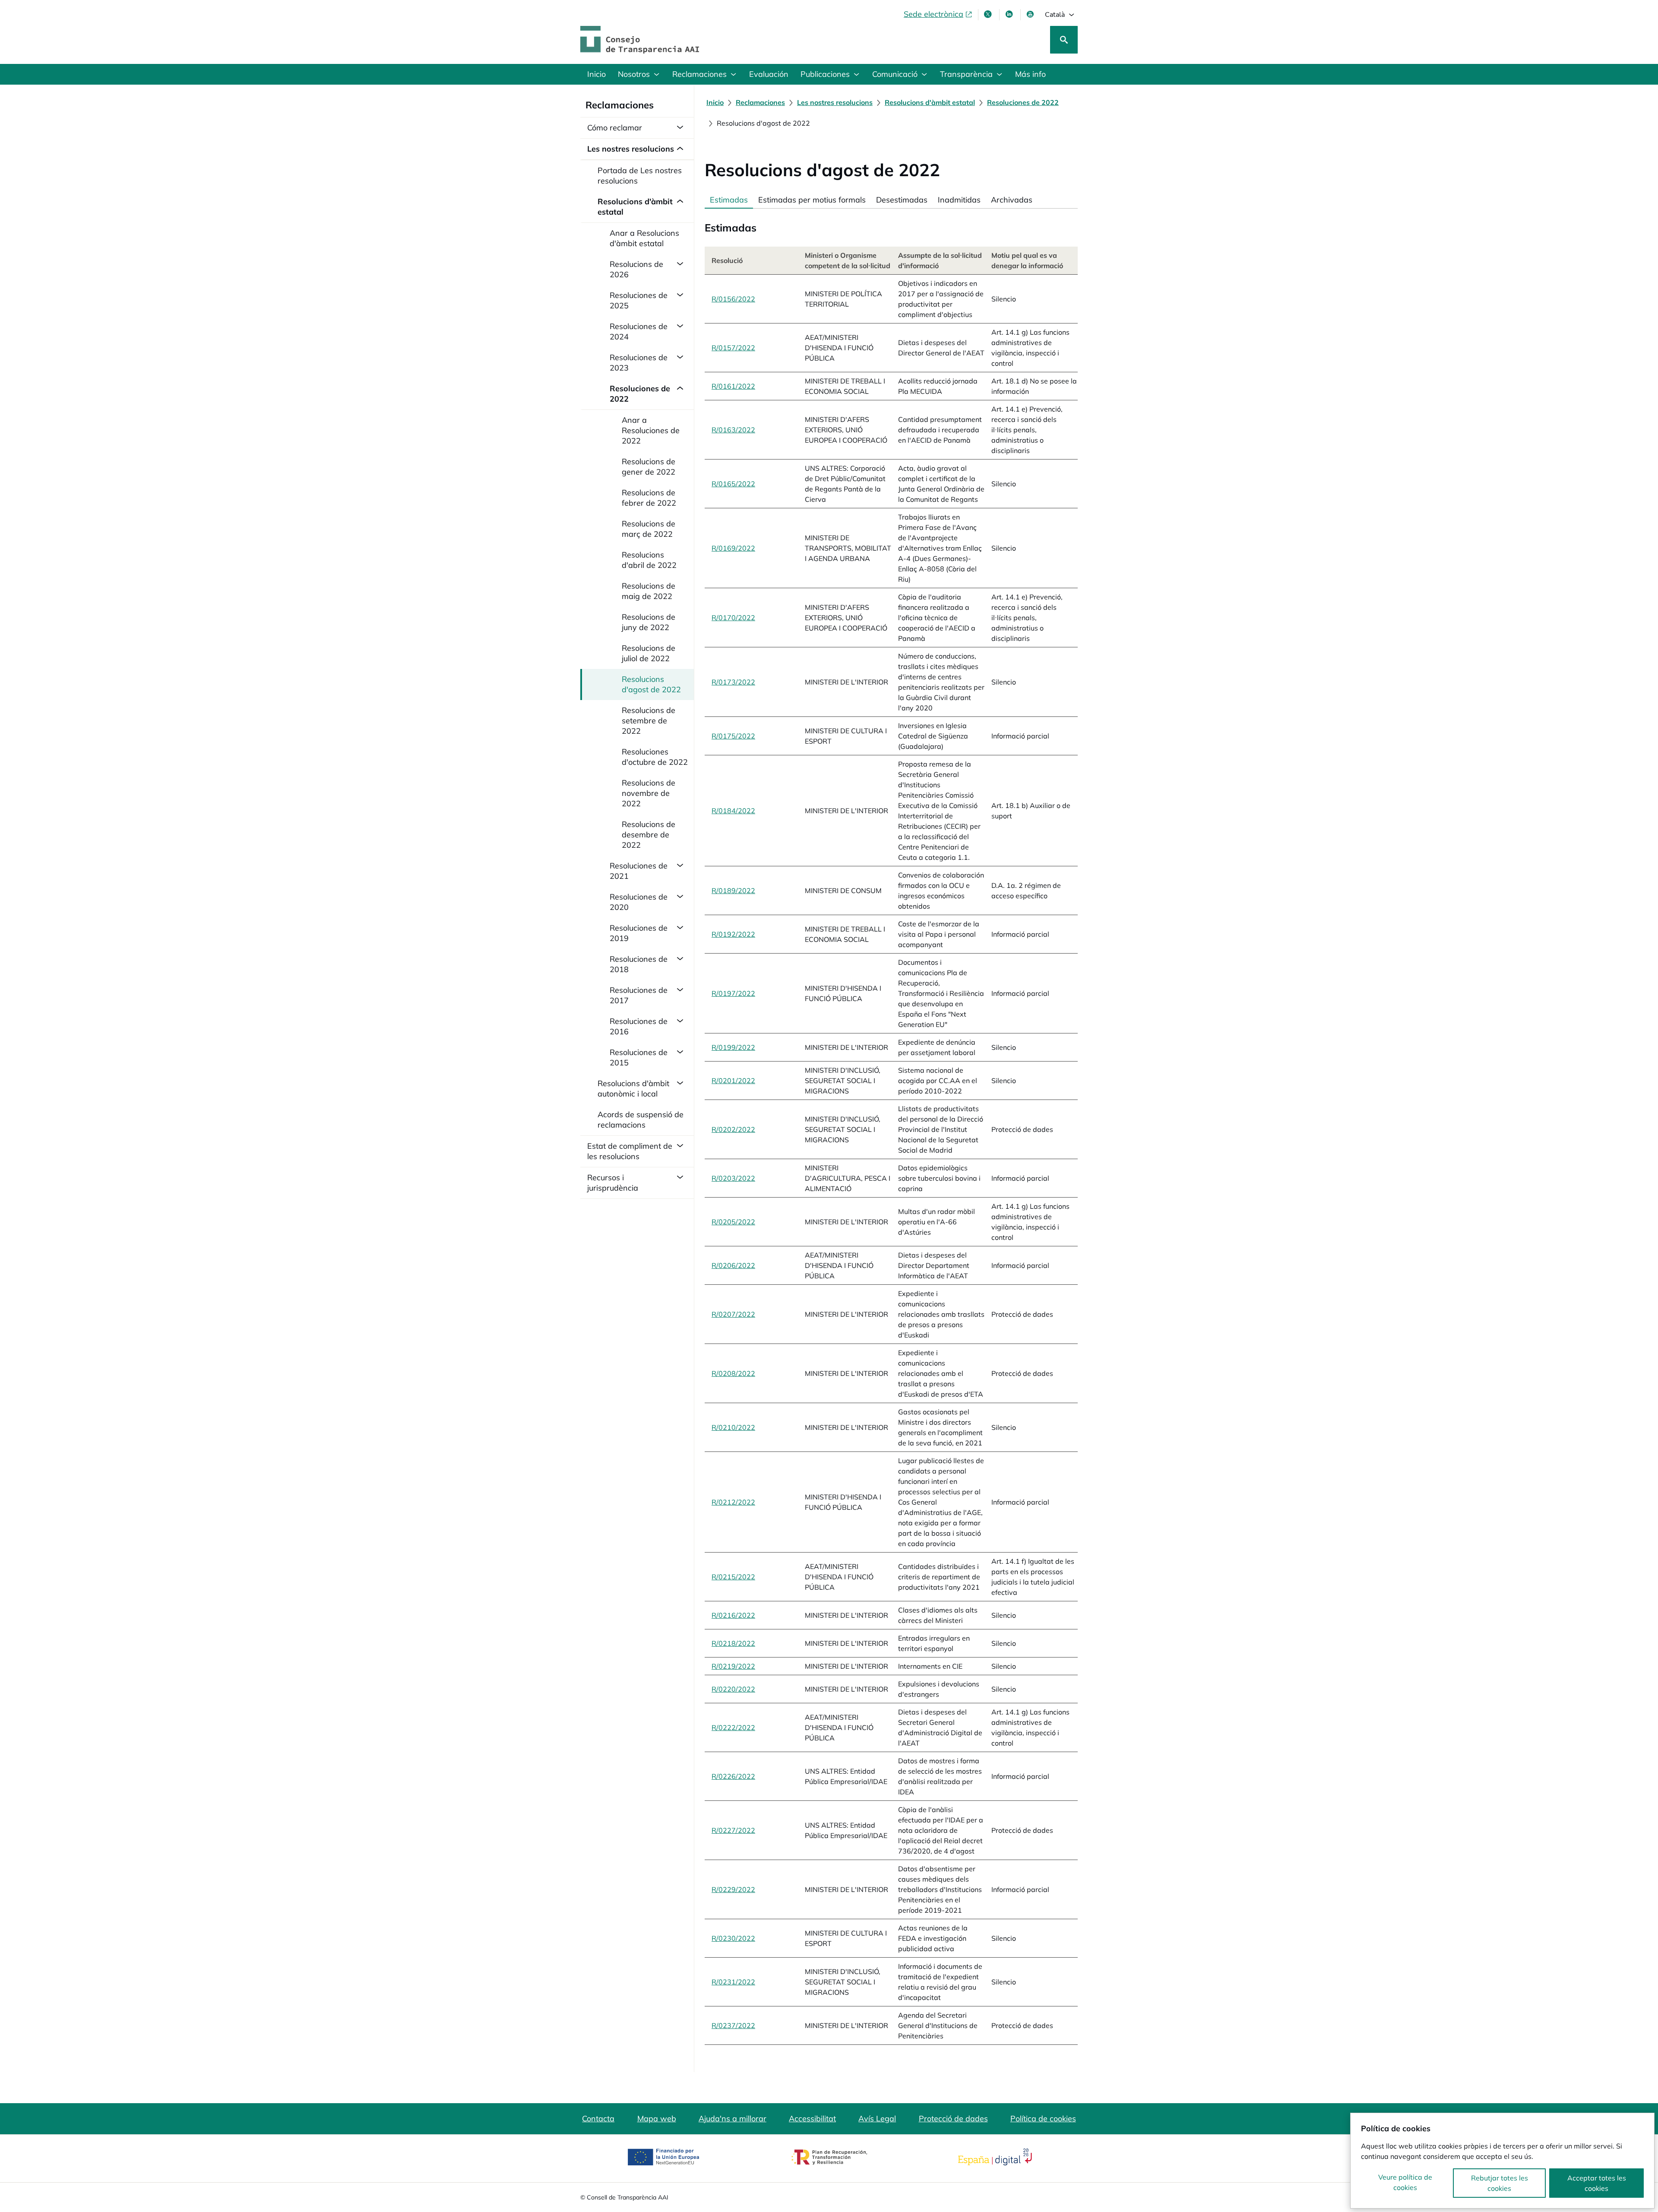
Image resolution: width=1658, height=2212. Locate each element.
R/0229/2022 (733, 1889)
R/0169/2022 (733, 548)
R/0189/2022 (733, 891)
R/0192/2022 (733, 934)
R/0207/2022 (733, 1314)
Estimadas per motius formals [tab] (812, 200)
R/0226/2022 (733, 1776)
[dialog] (1502, 2161)
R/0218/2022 (733, 1643)
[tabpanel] (891, 1127)
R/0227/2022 (733, 1830)
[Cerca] (1064, 40)
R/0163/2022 (733, 430)
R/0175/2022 (733, 736)
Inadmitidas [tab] (959, 200)
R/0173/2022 (733, 682)
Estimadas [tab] (729, 200)
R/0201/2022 (733, 1081)
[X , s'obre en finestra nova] (989, 14)
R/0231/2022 (733, 1982)
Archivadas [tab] (1012, 200)
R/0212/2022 (733, 1502)
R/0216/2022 (733, 1615)
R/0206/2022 (733, 1265)
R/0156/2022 (733, 299)
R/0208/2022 (733, 1373)
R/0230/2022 (733, 1938)
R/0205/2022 (733, 1222)
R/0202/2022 (733, 1129)
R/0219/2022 (733, 1666)
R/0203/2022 (733, 1178)
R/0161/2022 (733, 386)
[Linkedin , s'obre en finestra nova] (1010, 14)
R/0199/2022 (733, 1047)
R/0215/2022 (733, 1577)
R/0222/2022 (733, 1727)
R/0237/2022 (733, 2025)
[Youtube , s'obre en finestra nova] (1031, 14)
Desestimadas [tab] (902, 200)
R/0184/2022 (733, 811)
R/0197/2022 (733, 993)
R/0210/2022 (733, 1427)
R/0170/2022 (733, 618)
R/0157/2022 (733, 348)
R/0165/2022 (733, 484)
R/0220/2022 (733, 1689)
